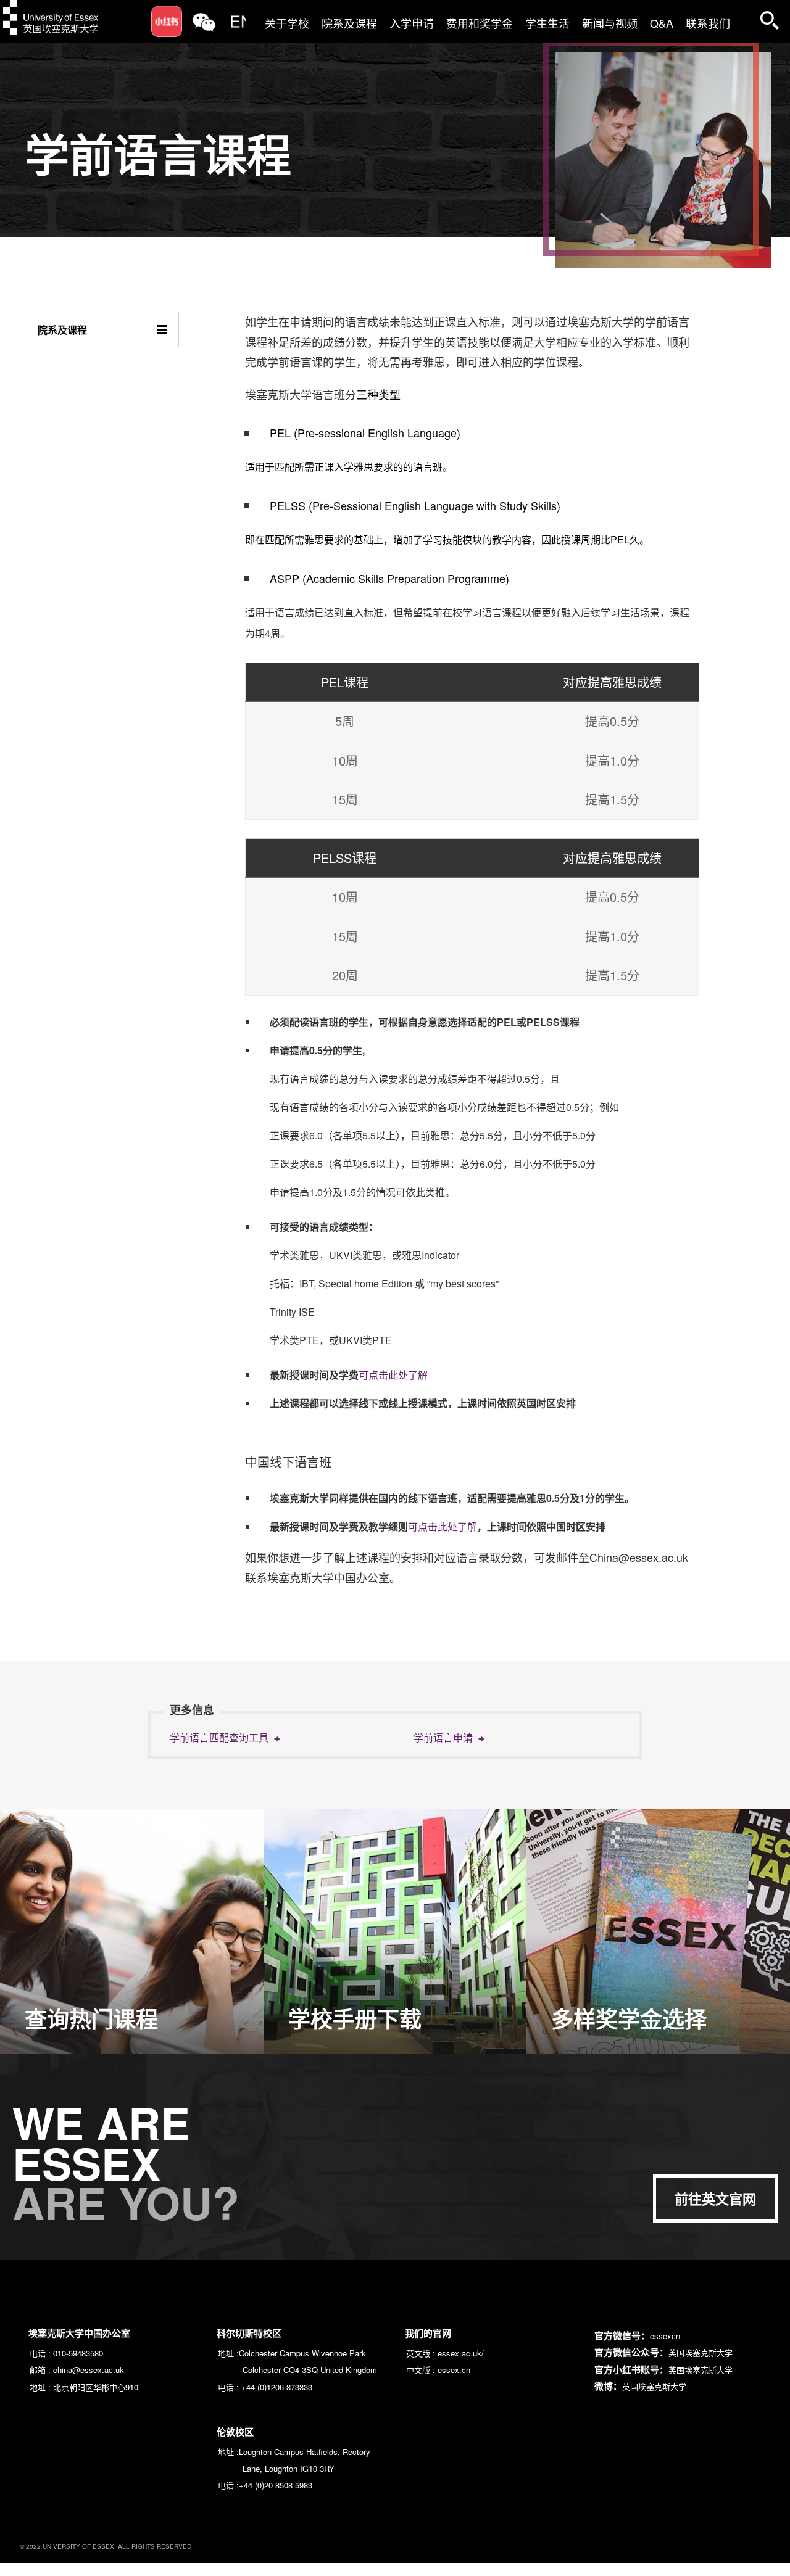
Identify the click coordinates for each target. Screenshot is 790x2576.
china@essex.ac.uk (89, 2370)
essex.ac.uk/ (461, 2353)
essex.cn (454, 2370)
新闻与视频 (610, 23)
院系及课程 (349, 23)
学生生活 (547, 23)
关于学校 (287, 23)
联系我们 (708, 23)
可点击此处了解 (393, 1375)
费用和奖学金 (480, 23)
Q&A (662, 23)
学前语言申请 (444, 1738)
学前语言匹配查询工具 (220, 1738)
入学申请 (412, 23)
